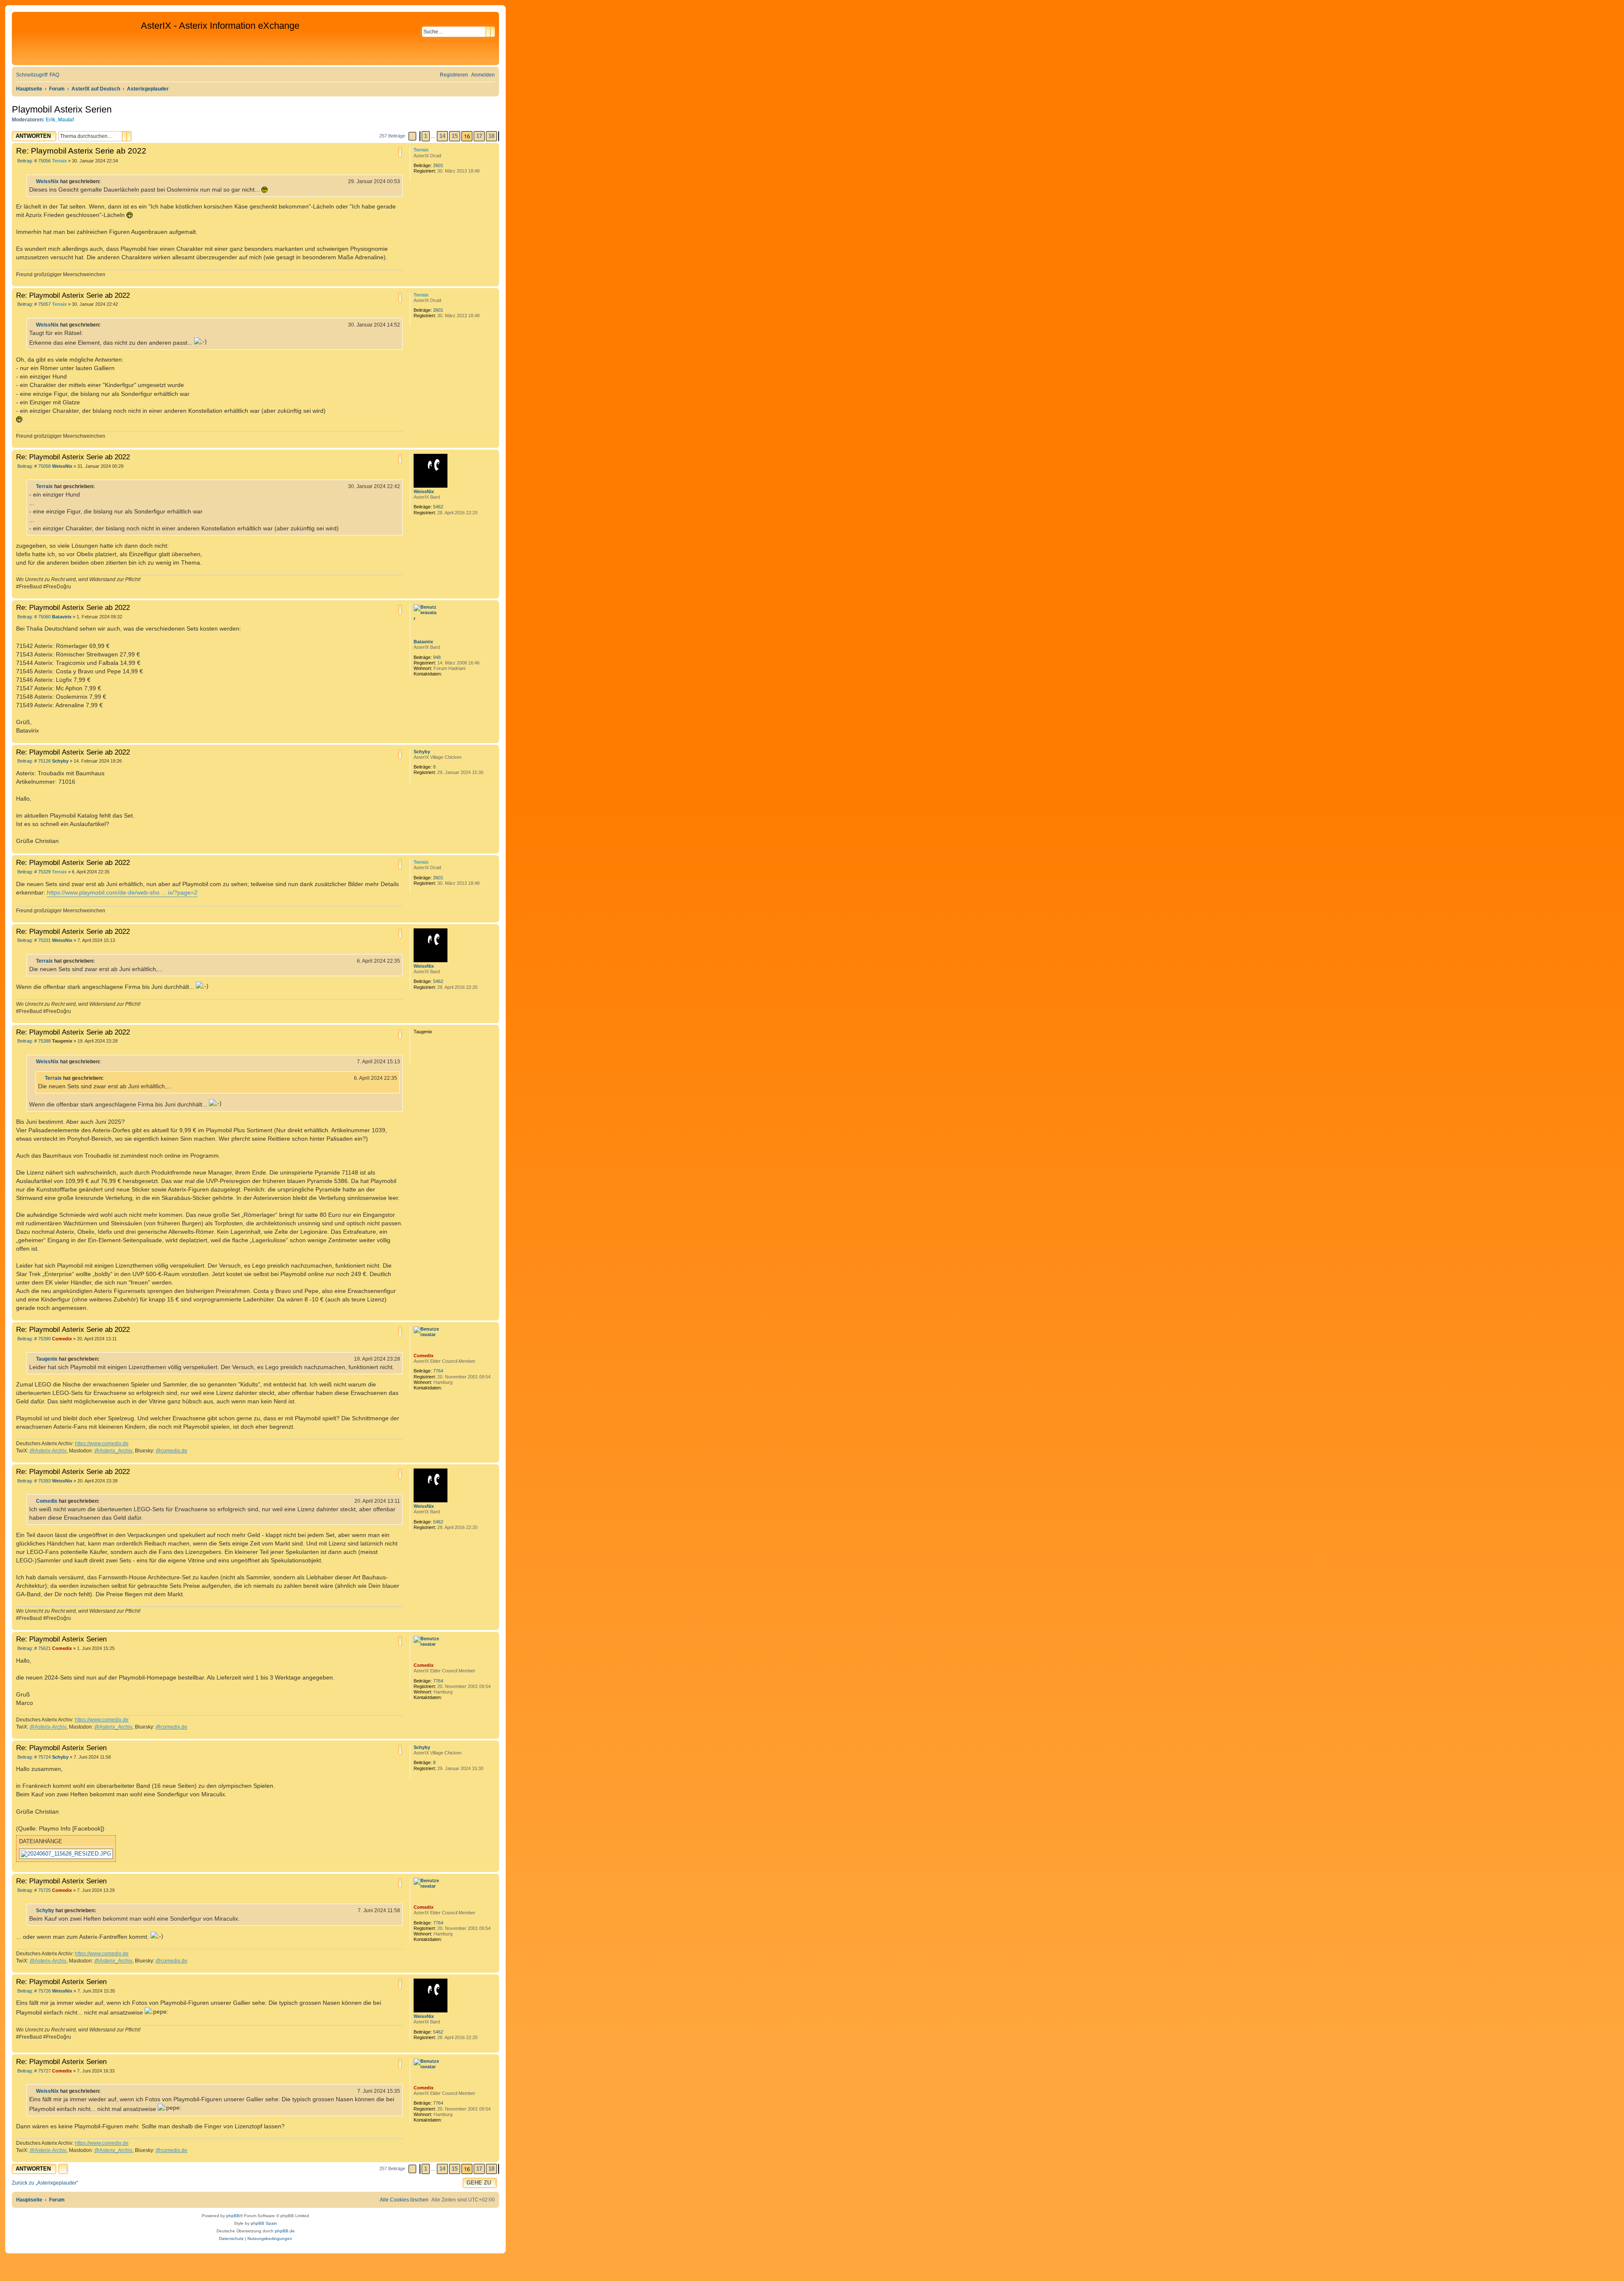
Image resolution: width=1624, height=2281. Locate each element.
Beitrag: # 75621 (33, 1648)
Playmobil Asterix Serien (62, 109)
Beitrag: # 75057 (33, 304)
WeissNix (47, 181)
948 (437, 657)
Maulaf (66, 120)
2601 (438, 165)
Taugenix (47, 1359)
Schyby (422, 752)
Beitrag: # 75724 (33, 1757)
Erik (51, 120)
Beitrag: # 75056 (33, 161)
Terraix (421, 150)
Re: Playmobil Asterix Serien (61, 1639)
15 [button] (455, 136)
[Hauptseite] (77, 38)
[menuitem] (54, 75)
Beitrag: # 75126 (33, 761)
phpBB (233, 2216)
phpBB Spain (264, 2223)
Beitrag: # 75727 (33, 2071)
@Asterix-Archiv (48, 1451)
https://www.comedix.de (102, 1444)
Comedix (424, 1356)
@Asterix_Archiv (113, 1451)
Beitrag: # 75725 (33, 1890)
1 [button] (426, 136)
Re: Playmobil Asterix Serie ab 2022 (81, 151)
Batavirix (423, 642)
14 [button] (442, 136)
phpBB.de (285, 2231)
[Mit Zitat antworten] (400, 152)
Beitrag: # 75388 (33, 1041)
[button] (412, 136)
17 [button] (479, 136)
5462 (438, 507)
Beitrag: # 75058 (33, 466)
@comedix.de (171, 1451)
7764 (438, 1371)
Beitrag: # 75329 (33, 872)
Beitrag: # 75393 (33, 1481)
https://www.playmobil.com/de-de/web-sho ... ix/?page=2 (122, 892)
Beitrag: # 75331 (33, 940)
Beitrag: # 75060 (33, 617)
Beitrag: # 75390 (33, 1339)
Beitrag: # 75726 (33, 1991)
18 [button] (491, 136)
